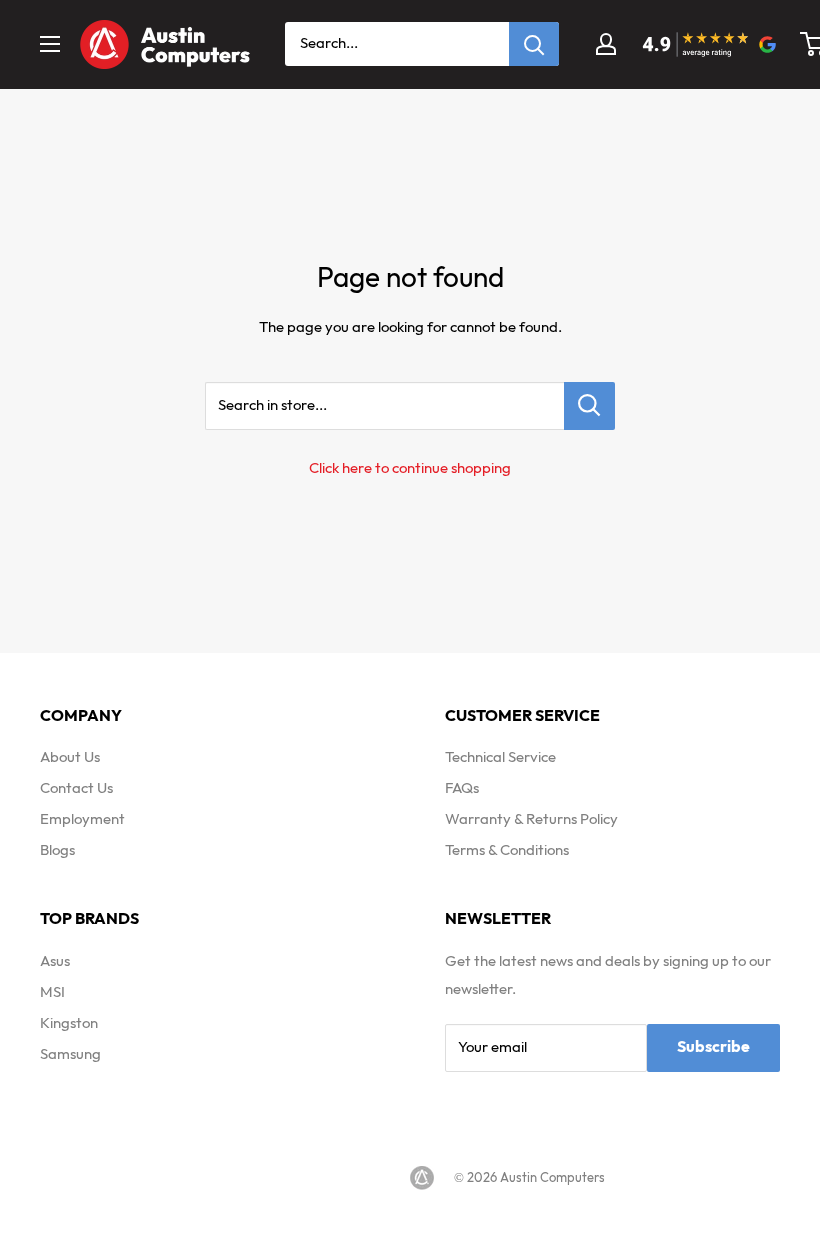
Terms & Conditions (507, 850)
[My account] (606, 44)
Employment (82, 819)
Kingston (69, 1023)
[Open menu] (50, 44)
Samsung (70, 1054)
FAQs (462, 788)
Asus (55, 961)
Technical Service (500, 757)
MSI (52, 992)
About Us (70, 757)
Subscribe (713, 1047)
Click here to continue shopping (410, 468)
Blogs (57, 850)
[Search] (534, 44)
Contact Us (76, 788)
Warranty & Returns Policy (531, 819)
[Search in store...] (589, 406)
